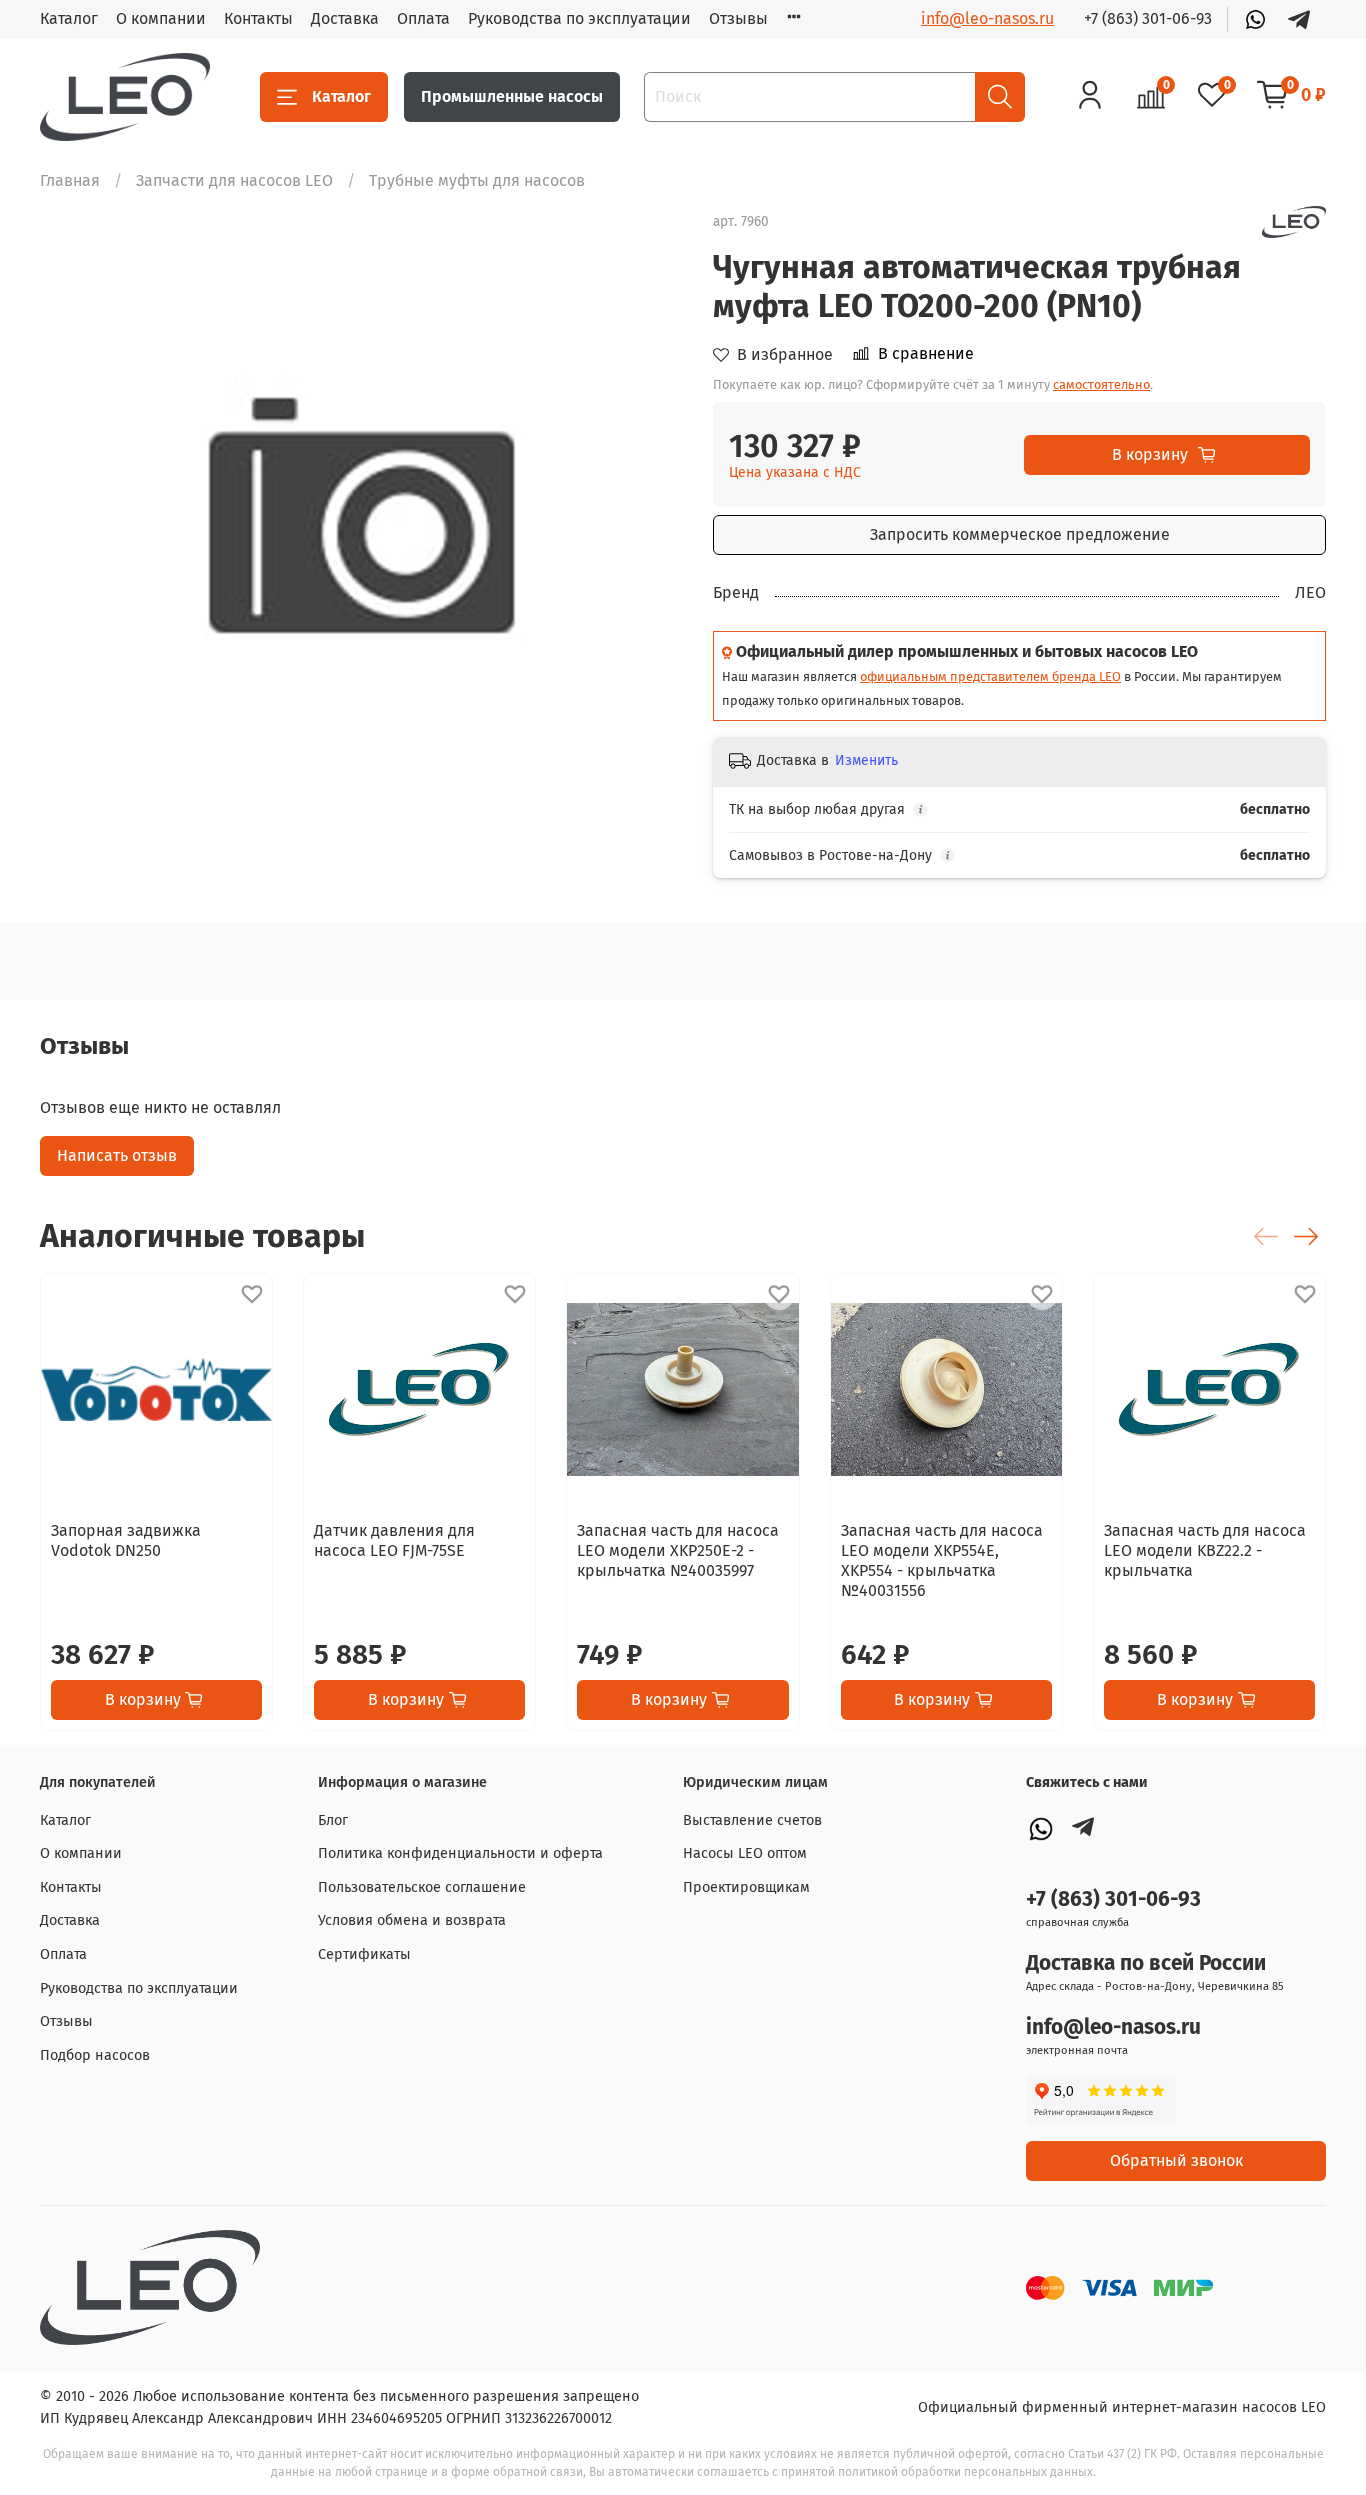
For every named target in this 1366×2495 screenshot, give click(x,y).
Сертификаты (364, 1954)
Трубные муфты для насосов (477, 180)
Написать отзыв (117, 1155)
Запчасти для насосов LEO (234, 180)
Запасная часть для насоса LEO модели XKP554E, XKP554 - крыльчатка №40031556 (942, 1560)
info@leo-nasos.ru (987, 18)
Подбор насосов (95, 2055)
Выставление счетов (752, 1820)
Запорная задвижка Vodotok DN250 (126, 1540)
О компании (161, 18)
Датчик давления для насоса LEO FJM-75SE (394, 1540)
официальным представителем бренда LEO (990, 676)
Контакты (258, 18)
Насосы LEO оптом (745, 1853)
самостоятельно (1101, 384)
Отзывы (738, 18)
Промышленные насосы (512, 96)
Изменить (866, 760)
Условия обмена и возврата (412, 1920)
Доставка (345, 18)
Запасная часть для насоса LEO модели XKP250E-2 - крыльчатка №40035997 (678, 1550)
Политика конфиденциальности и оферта (460, 1853)
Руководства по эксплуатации (579, 18)
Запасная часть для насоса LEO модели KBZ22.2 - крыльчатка (1205, 1550)
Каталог (69, 18)
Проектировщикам (746, 1887)
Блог (333, 1820)
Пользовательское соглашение (422, 1887)
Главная (70, 180)
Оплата (423, 18)
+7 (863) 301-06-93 (1148, 18)
